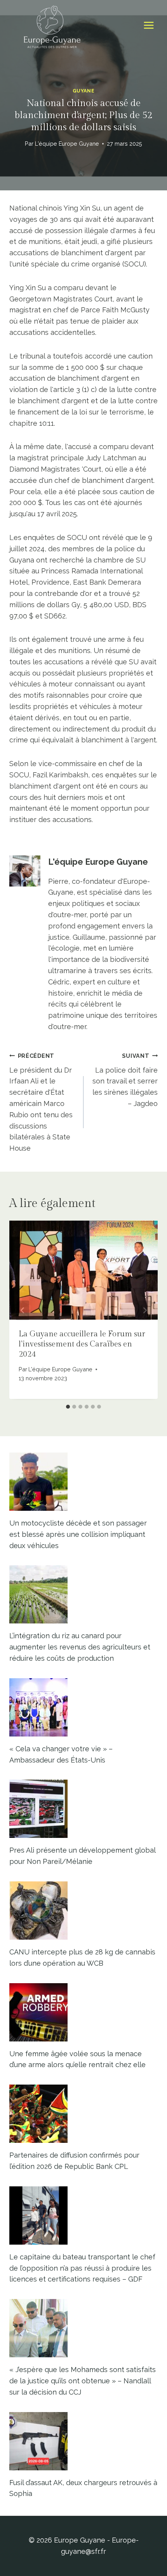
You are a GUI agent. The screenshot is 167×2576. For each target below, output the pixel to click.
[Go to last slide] (23, 1310)
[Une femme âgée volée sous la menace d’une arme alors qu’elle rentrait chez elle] (83, 2012)
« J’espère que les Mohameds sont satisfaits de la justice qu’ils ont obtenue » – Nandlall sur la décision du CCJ (83, 2381)
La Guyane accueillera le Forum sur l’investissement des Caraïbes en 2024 (82, 1344)
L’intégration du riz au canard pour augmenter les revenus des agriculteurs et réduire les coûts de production (80, 1647)
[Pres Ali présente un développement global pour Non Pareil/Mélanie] (83, 1809)
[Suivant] (144, 1310)
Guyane (84, 91)
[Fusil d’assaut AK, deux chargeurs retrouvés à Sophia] (83, 2441)
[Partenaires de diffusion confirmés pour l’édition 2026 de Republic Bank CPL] (83, 2114)
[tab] (68, 1407)
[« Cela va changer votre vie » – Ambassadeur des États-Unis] (83, 1707)
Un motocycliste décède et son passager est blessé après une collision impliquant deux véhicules (78, 1534)
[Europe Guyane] (52, 25)
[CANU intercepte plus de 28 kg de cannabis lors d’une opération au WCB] (83, 1911)
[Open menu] (149, 25)
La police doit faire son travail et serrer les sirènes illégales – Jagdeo (125, 1080)
